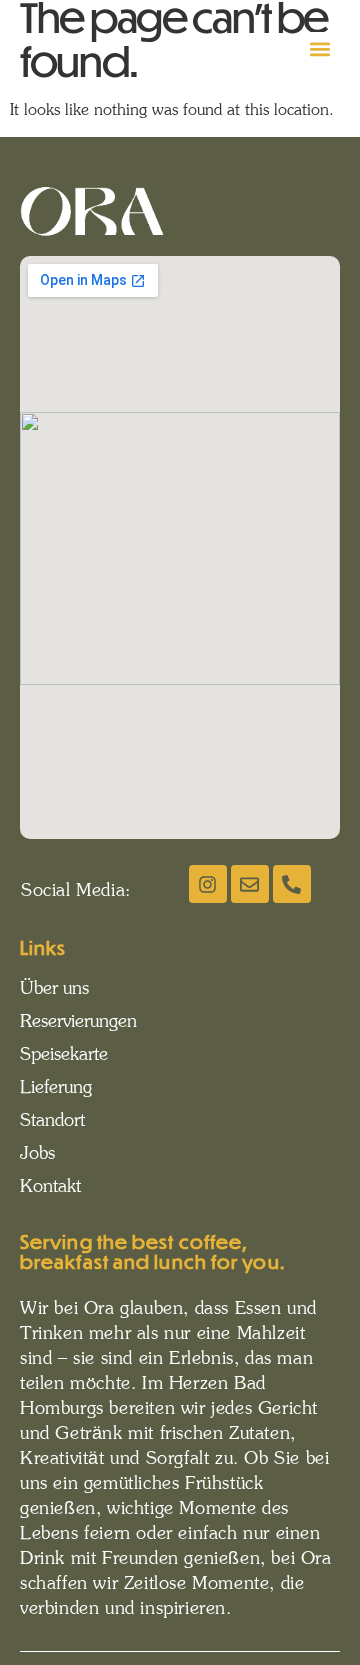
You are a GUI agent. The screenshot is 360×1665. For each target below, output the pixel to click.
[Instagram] (208, 884)
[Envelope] (250, 884)
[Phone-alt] (292, 884)
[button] (320, 48)
